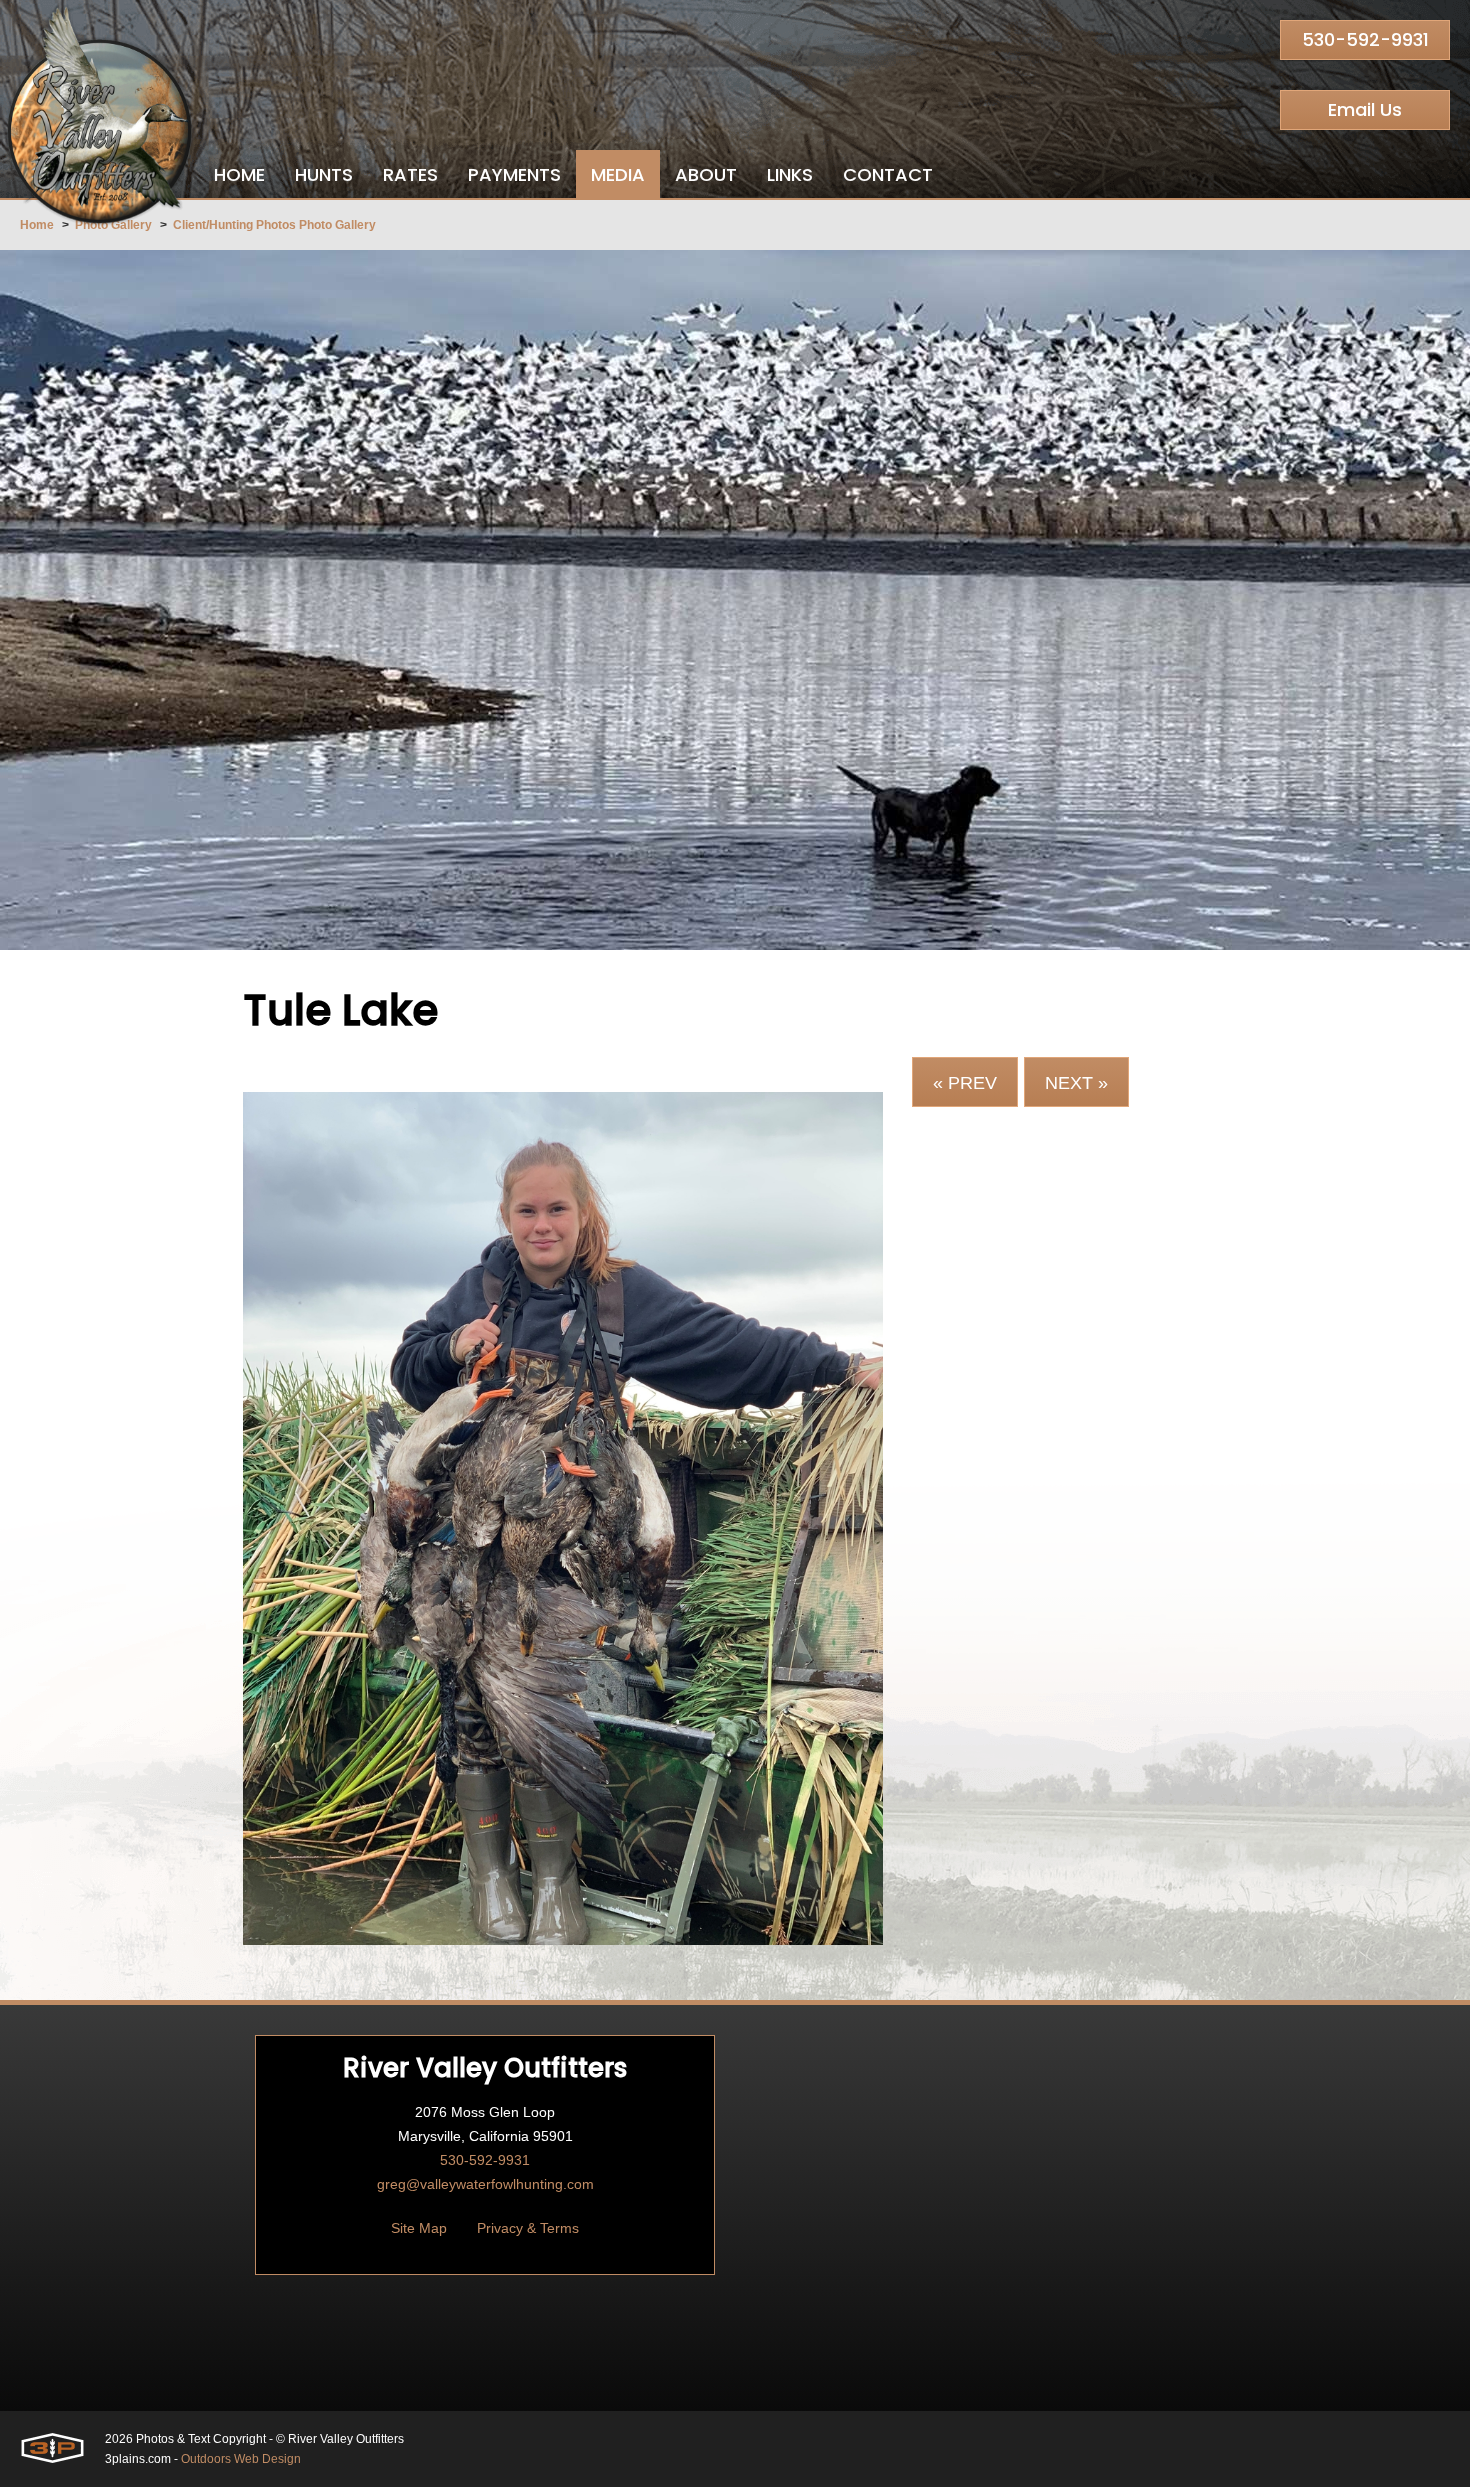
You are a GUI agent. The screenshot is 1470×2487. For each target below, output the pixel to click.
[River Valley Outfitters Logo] (99, 115)
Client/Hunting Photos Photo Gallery (274, 225)
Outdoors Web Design (241, 2459)
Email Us (1365, 109)
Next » (1076, 1083)
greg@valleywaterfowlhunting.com (485, 2184)
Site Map (419, 2228)
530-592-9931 (1365, 39)
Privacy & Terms (528, 2228)
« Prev (965, 1083)
